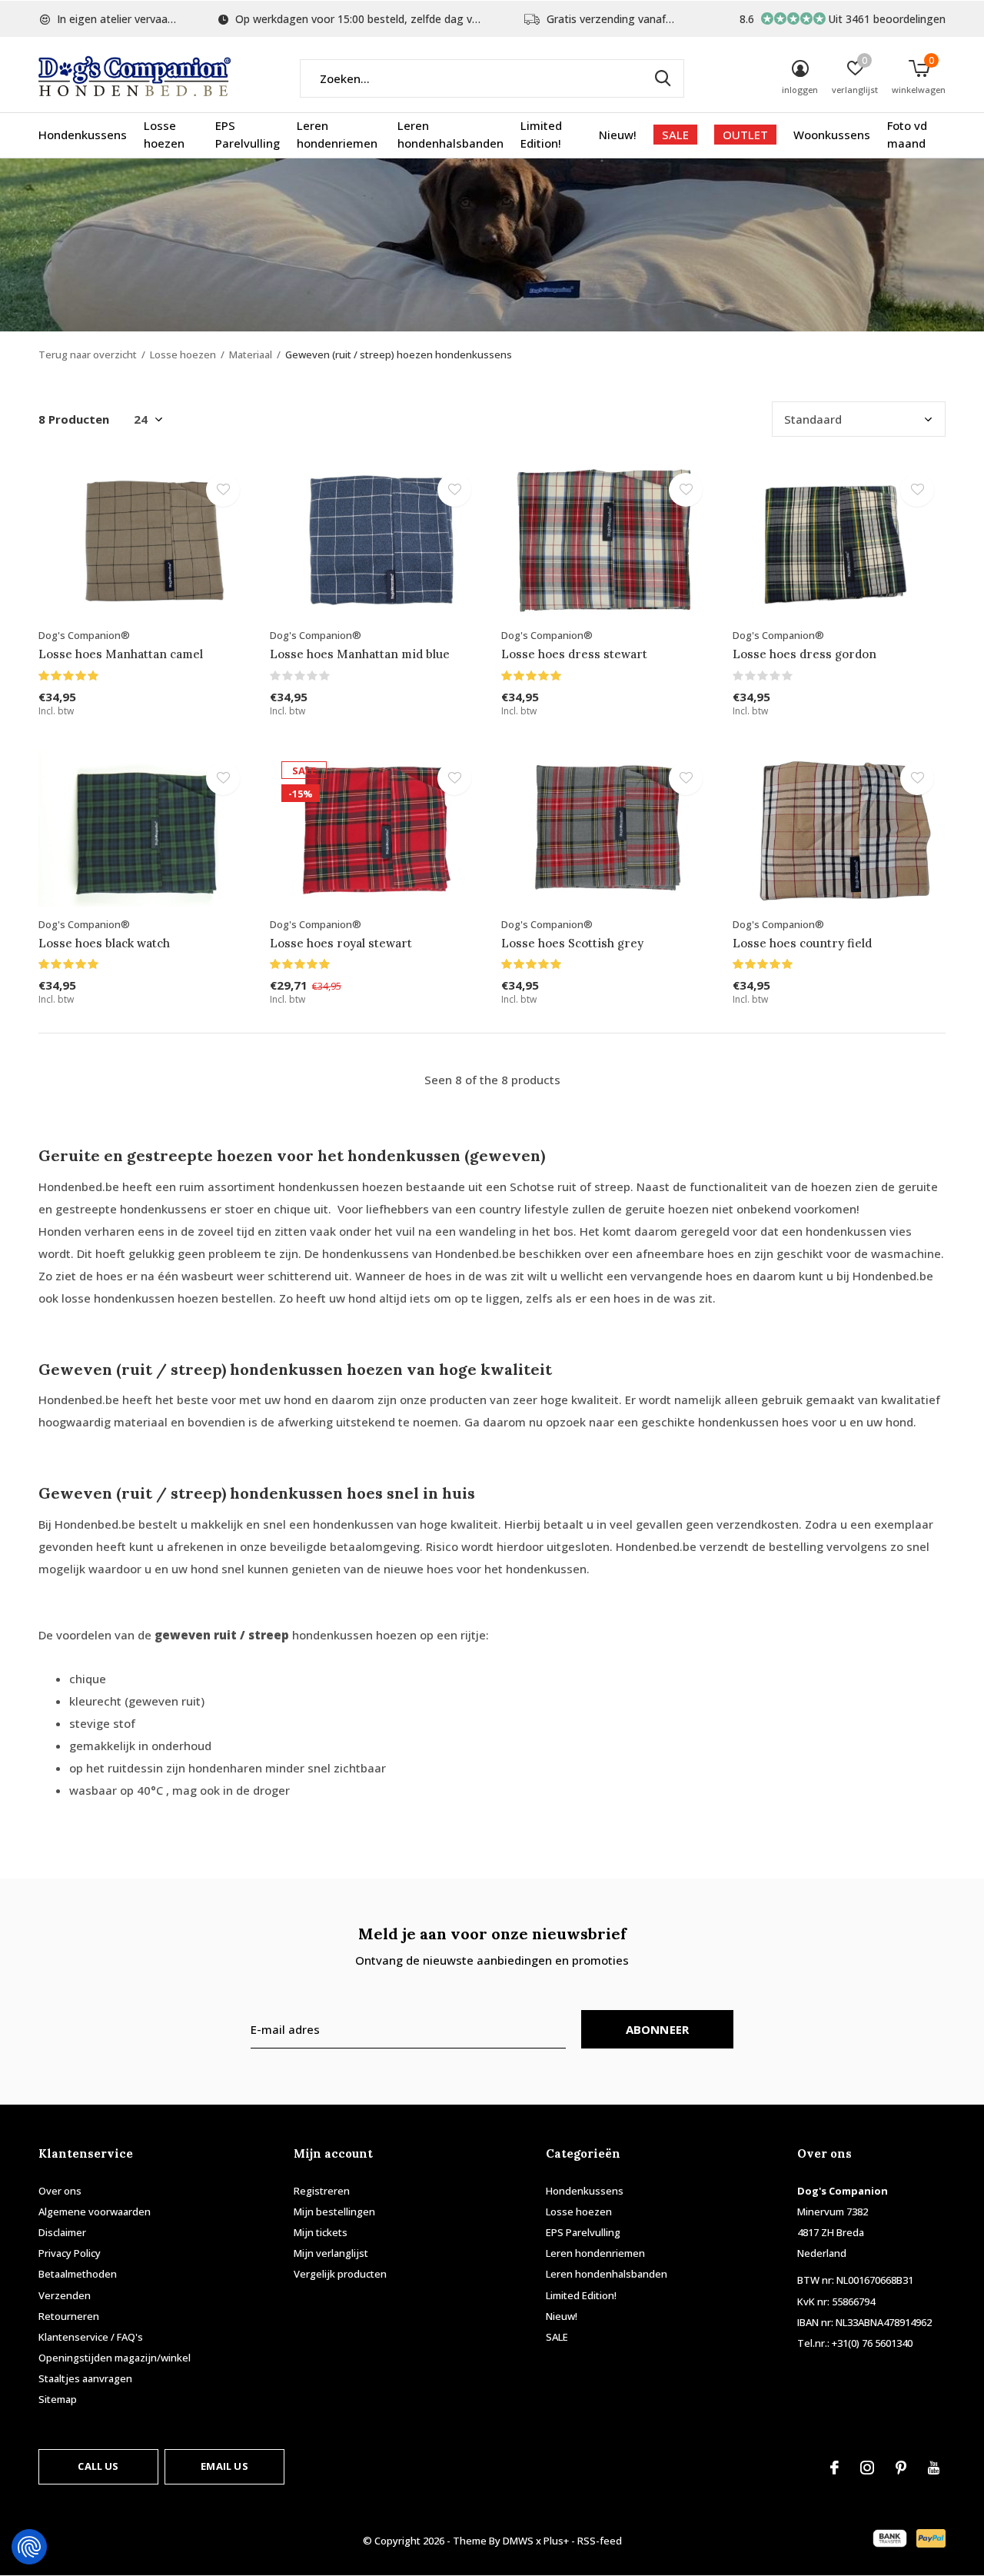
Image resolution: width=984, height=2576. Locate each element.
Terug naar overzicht (88, 354)
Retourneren (69, 2316)
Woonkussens (832, 135)
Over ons (60, 2191)
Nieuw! (618, 135)
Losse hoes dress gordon (804, 654)
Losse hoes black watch (104, 943)
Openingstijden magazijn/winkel (115, 2358)
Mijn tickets (321, 2232)
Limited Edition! (541, 135)
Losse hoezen (164, 135)
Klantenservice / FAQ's (91, 2337)
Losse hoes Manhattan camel (121, 654)
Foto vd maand (907, 135)
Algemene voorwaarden (95, 2212)
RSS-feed (600, 2541)
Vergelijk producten (340, 2274)
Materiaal (251, 354)
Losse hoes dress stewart (574, 654)
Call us (98, 2466)
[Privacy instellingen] (29, 2547)
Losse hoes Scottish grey (572, 943)
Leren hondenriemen (337, 135)
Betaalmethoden (78, 2274)
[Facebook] (834, 2468)
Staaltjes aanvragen (85, 2378)
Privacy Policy (70, 2253)
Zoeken (663, 78)
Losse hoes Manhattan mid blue (360, 654)
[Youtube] (934, 2468)
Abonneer (658, 2029)
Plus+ (556, 2541)
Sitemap (58, 2399)
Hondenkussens (83, 135)
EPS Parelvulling (248, 135)
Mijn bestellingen (334, 2212)
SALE (675, 135)
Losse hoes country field (802, 943)
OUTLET (745, 135)
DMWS (518, 2541)
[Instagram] (867, 2468)
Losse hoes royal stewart (341, 943)
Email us (224, 2466)
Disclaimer (62, 2232)
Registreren (322, 2191)
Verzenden (65, 2295)
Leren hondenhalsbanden (450, 135)
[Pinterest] (901, 2468)
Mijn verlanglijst (331, 2253)
